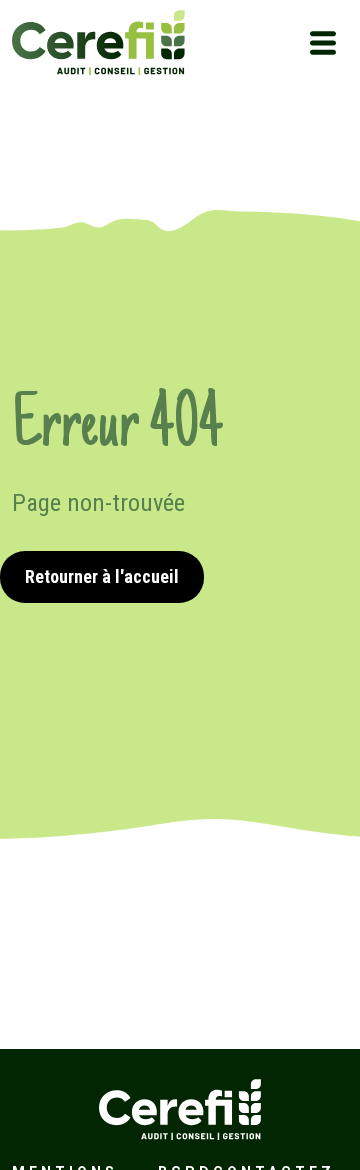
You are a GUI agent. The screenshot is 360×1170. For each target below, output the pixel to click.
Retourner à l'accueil (102, 576)
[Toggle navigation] (323, 43)
